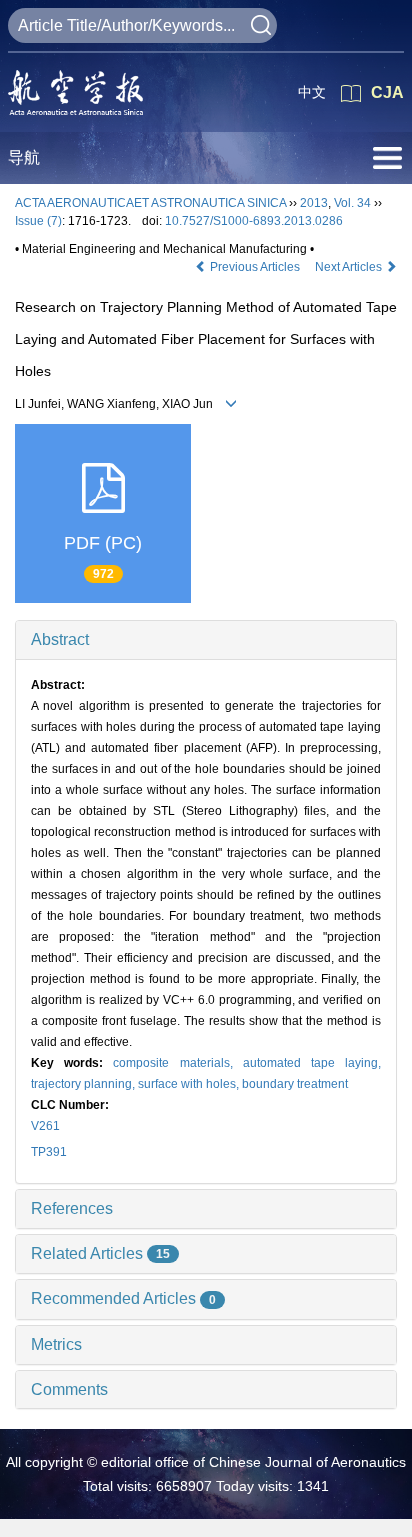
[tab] (206, 640)
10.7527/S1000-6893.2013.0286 (254, 221)
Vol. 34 (352, 203)
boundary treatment (295, 1084)
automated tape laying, (312, 1063)
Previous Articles (255, 267)
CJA (387, 92)
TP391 (49, 1152)
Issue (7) (38, 221)
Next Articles (350, 267)
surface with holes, (190, 1084)
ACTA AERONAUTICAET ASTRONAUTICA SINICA (150, 203)
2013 (314, 203)
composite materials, (177, 1063)
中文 (312, 92)
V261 (45, 1126)
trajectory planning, (84, 1084)
